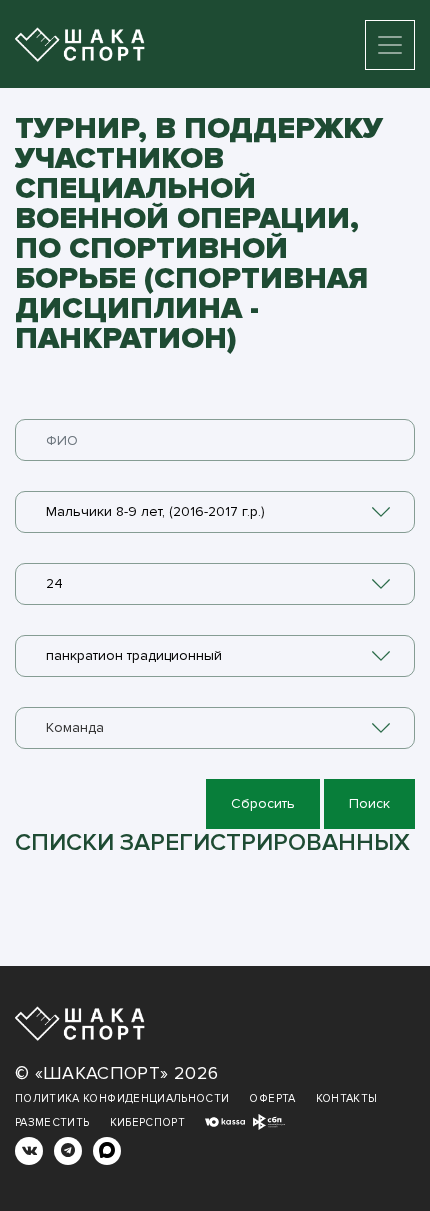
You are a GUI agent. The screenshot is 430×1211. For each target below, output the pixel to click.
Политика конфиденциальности (122, 1098)
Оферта (272, 1098)
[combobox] (215, 512)
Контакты (347, 1098)
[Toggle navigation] (390, 45)
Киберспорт (148, 1122)
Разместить (52, 1122)
